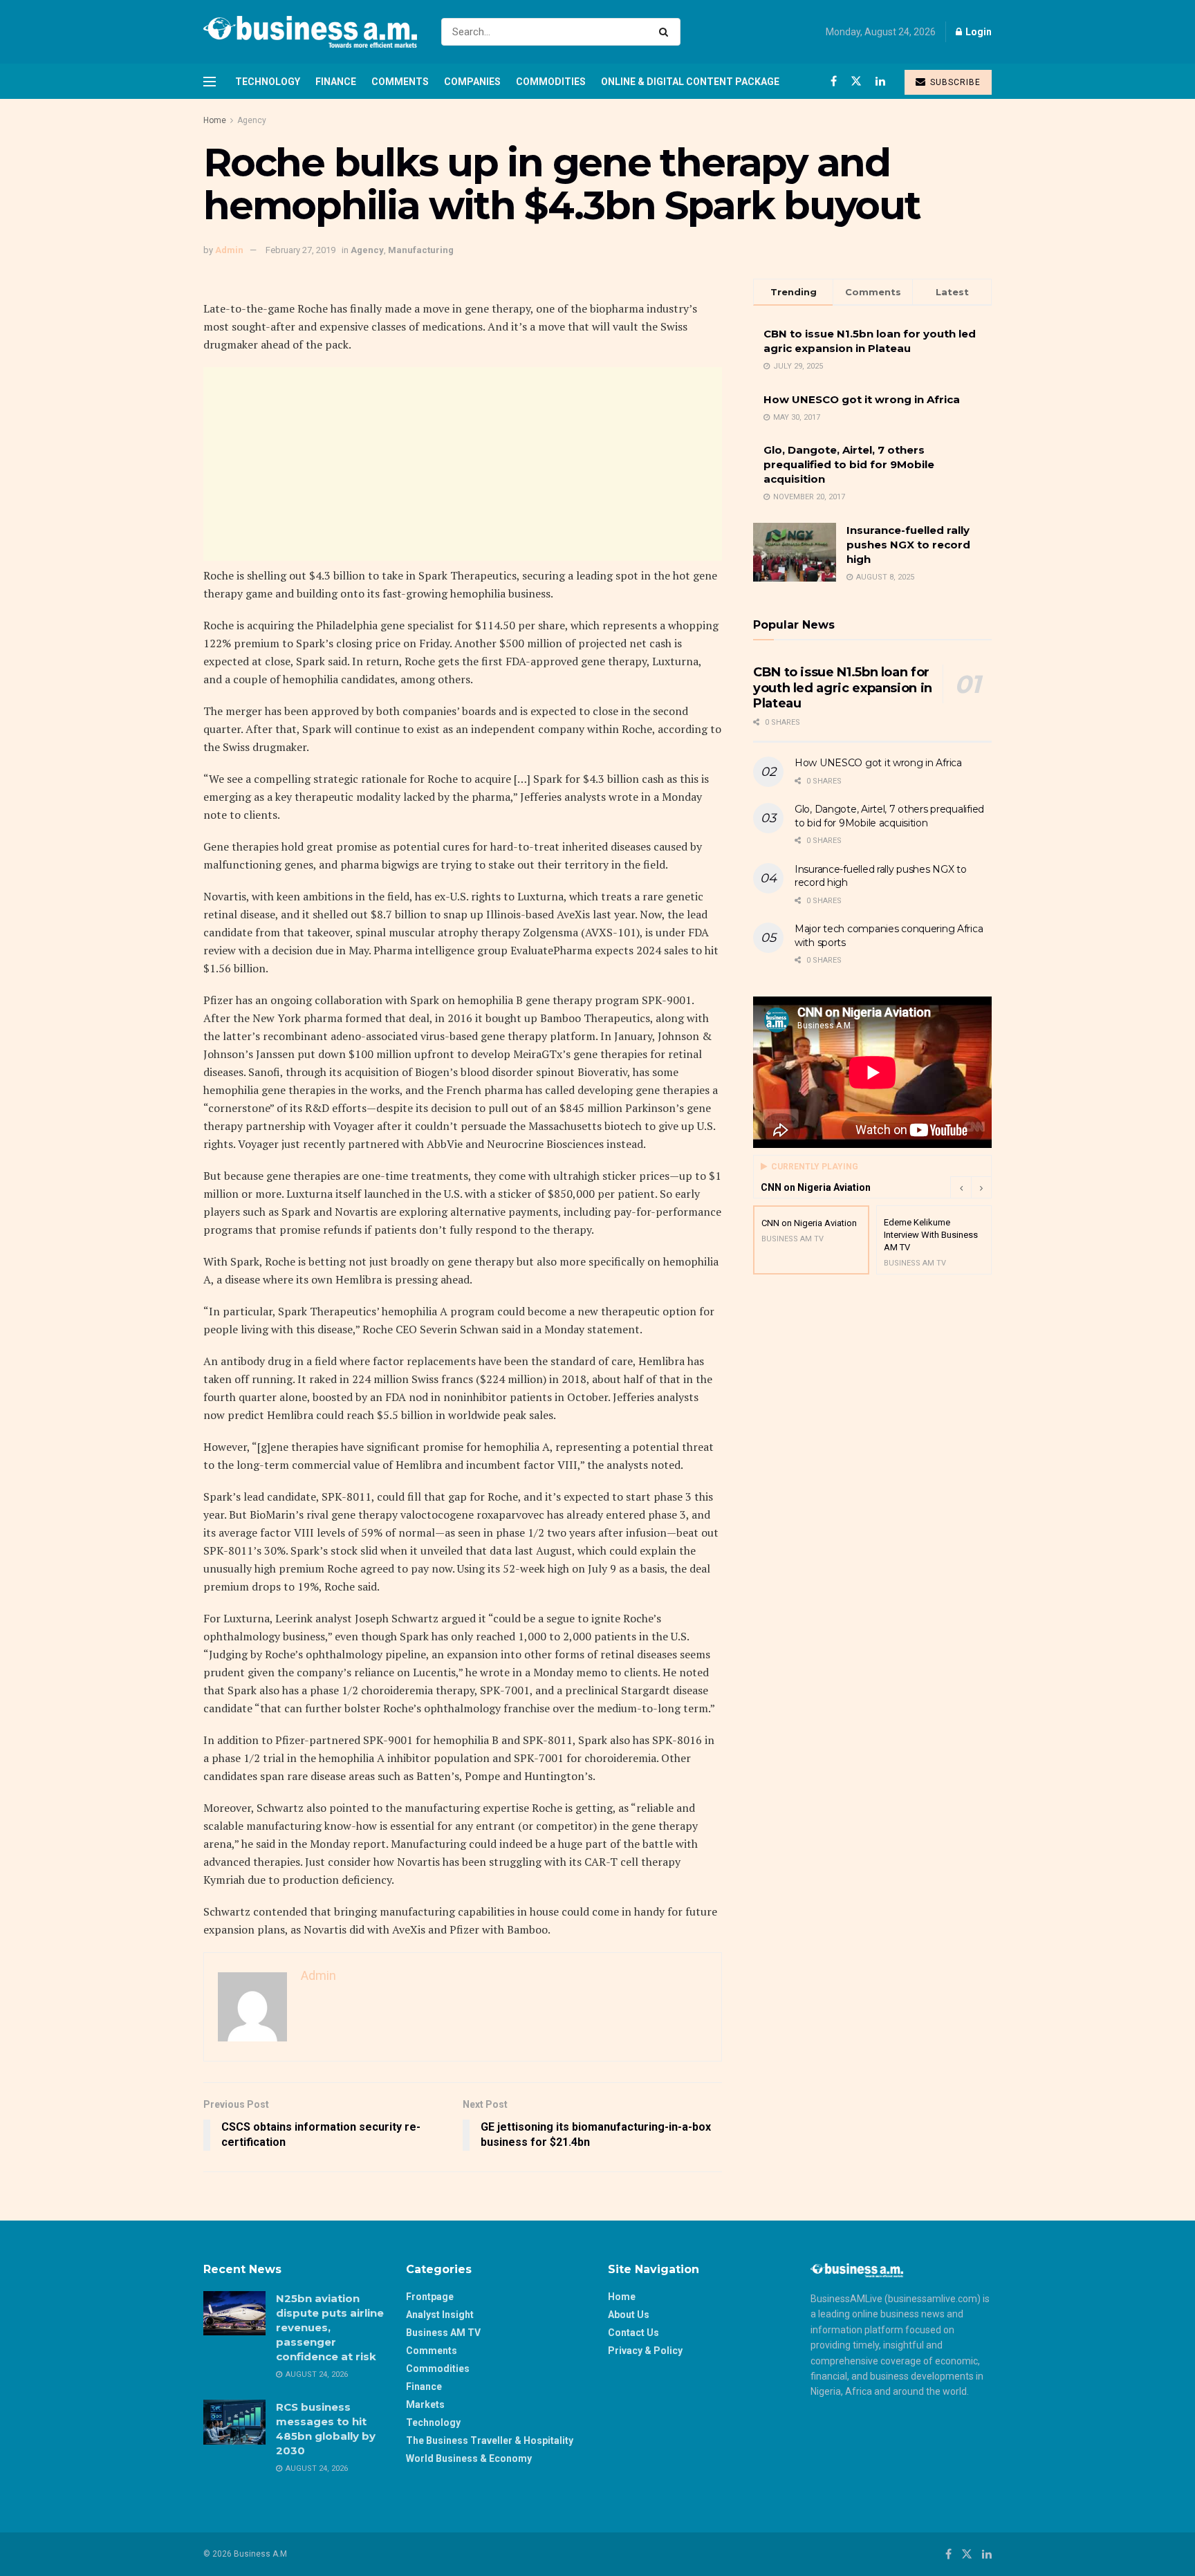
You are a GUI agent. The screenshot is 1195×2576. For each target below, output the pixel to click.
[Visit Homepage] (310, 32)
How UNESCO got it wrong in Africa (862, 399)
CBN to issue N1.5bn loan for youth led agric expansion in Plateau (843, 688)
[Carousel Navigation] (971, 1187)
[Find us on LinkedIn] (880, 81)
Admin (229, 250)
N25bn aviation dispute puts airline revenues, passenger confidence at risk (330, 2327)
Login (978, 32)
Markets (425, 2404)
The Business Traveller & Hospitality (490, 2440)
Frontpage (430, 2297)
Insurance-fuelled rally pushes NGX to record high (908, 545)
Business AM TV (443, 2333)
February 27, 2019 (300, 250)
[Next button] (981, 1187)
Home (215, 120)
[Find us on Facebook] (834, 81)
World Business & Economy (469, 2458)
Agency (252, 120)
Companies (472, 82)
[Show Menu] (210, 82)
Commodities (551, 82)
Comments (400, 82)
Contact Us (633, 2333)
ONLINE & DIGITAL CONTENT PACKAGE (690, 82)
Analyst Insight (440, 2315)
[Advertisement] (463, 464)
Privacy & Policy (645, 2351)
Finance (336, 82)
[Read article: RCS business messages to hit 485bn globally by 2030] (234, 2422)
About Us (629, 2315)
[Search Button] (666, 32)
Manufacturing (421, 250)
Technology (268, 82)
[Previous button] (961, 1187)
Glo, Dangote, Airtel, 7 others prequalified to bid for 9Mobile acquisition (849, 464)
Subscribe (954, 82)
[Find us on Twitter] (856, 81)
